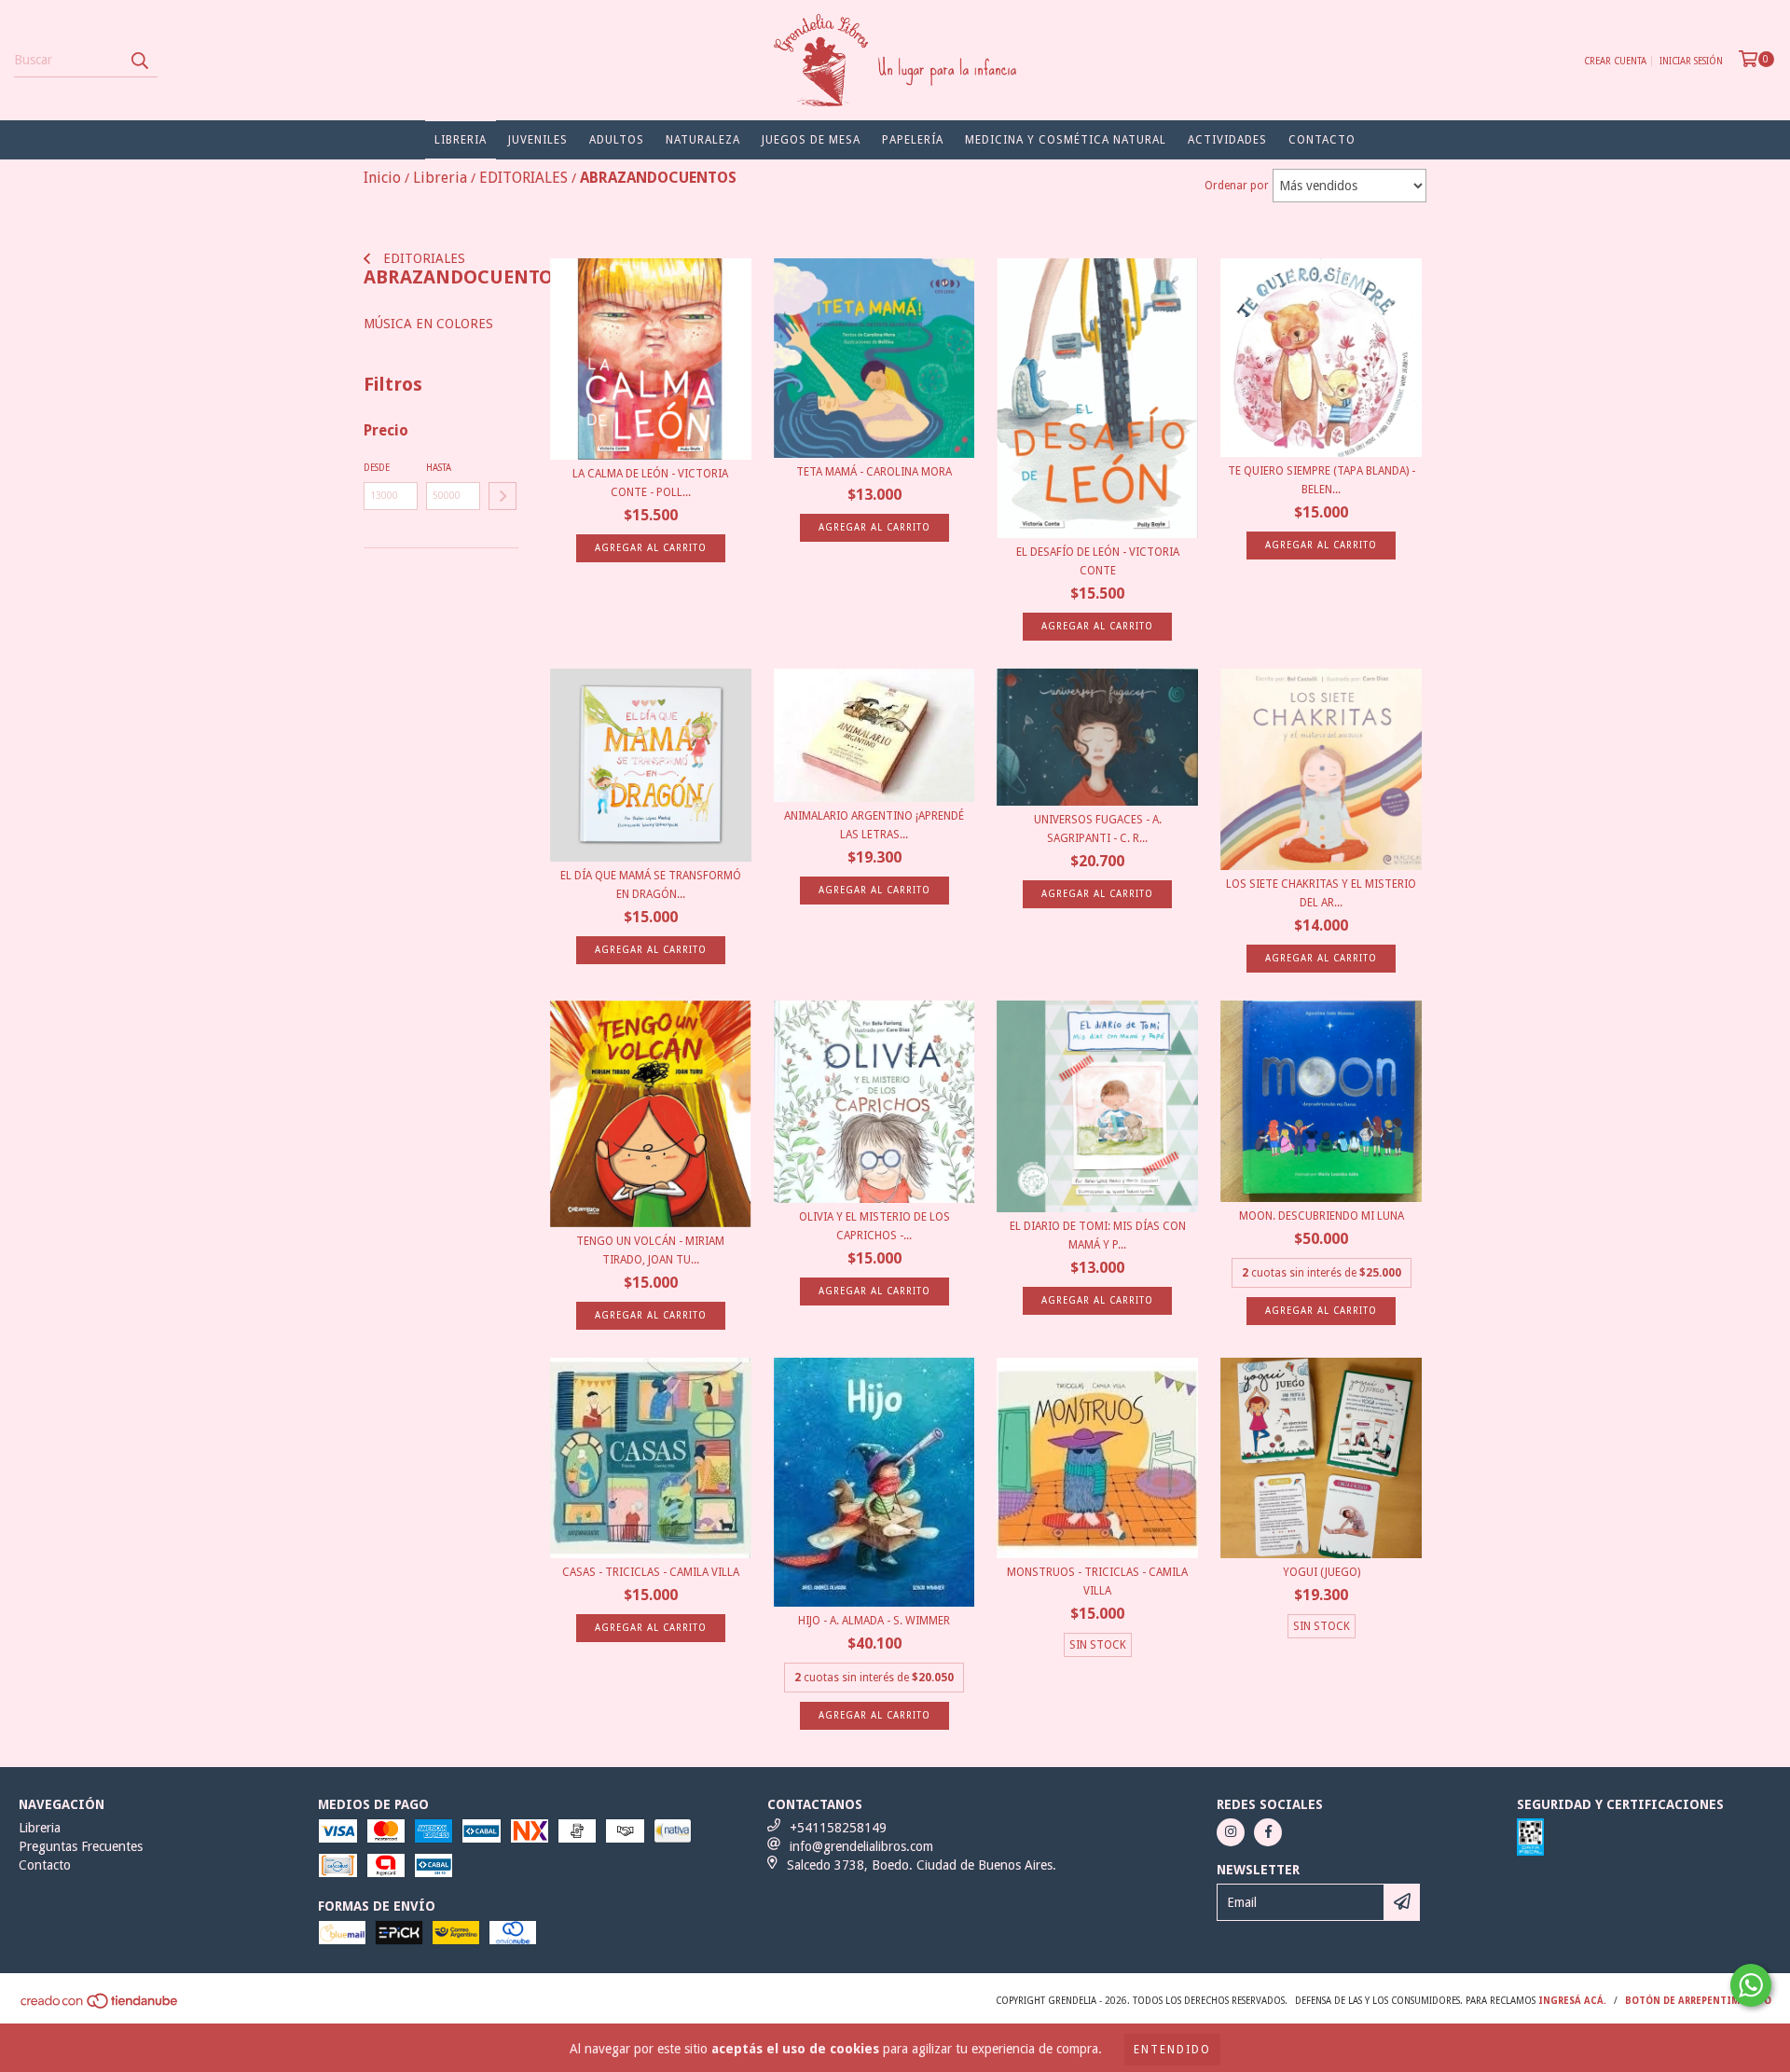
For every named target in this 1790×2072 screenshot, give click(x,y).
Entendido (1172, 2050)
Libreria (461, 140)
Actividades (1227, 140)
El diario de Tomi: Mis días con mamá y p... (1098, 1236)
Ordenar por (1237, 186)
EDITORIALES (422, 258)
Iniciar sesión (1691, 61)
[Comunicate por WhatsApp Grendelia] (1751, 1985)
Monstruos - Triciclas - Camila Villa (1097, 1582)
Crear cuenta (1615, 61)
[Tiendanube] (100, 2006)
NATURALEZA (703, 140)
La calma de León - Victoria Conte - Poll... (650, 483)
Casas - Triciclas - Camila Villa (651, 1572)
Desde (377, 468)
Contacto (1322, 140)
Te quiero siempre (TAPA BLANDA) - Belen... (1322, 480)
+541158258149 (838, 1828)
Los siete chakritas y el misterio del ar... (1321, 893)
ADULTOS (617, 140)
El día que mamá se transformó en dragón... (651, 885)
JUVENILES (538, 140)
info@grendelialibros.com (861, 1846)
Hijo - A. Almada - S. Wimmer (874, 1621)
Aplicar (503, 496)
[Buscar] (139, 61)
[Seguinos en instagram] (1231, 1832)
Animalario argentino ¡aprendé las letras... (874, 825)
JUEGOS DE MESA (811, 140)
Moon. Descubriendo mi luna (1322, 1216)
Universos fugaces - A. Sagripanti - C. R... (1098, 829)
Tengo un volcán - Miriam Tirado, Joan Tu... (650, 1250)
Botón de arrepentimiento (1698, 2001)
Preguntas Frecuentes (81, 1846)
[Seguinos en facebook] (1268, 1832)
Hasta (439, 468)
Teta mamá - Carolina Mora (874, 472)
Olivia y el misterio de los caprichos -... (874, 1226)
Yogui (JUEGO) (1322, 1572)
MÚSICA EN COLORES (428, 324)
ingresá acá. (1572, 2001)
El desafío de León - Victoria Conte (1098, 561)
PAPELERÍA (913, 140)
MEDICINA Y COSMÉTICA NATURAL (1066, 140)
